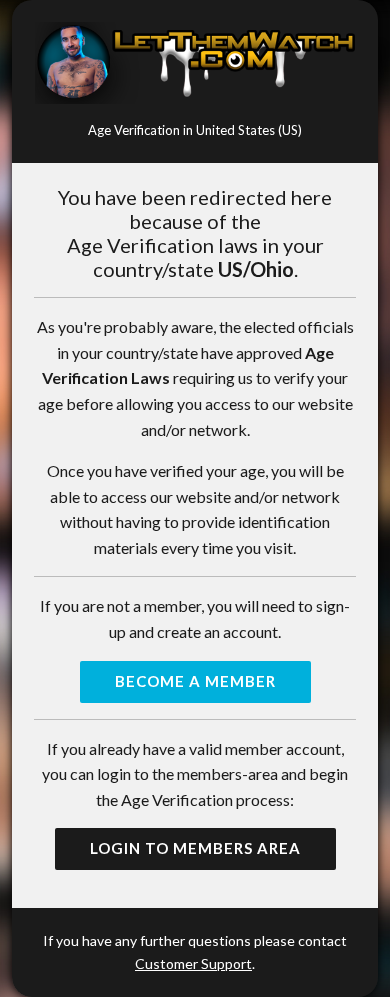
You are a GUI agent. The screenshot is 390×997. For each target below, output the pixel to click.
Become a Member (195, 681)
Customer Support (193, 963)
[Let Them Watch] (195, 63)
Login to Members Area (195, 848)
